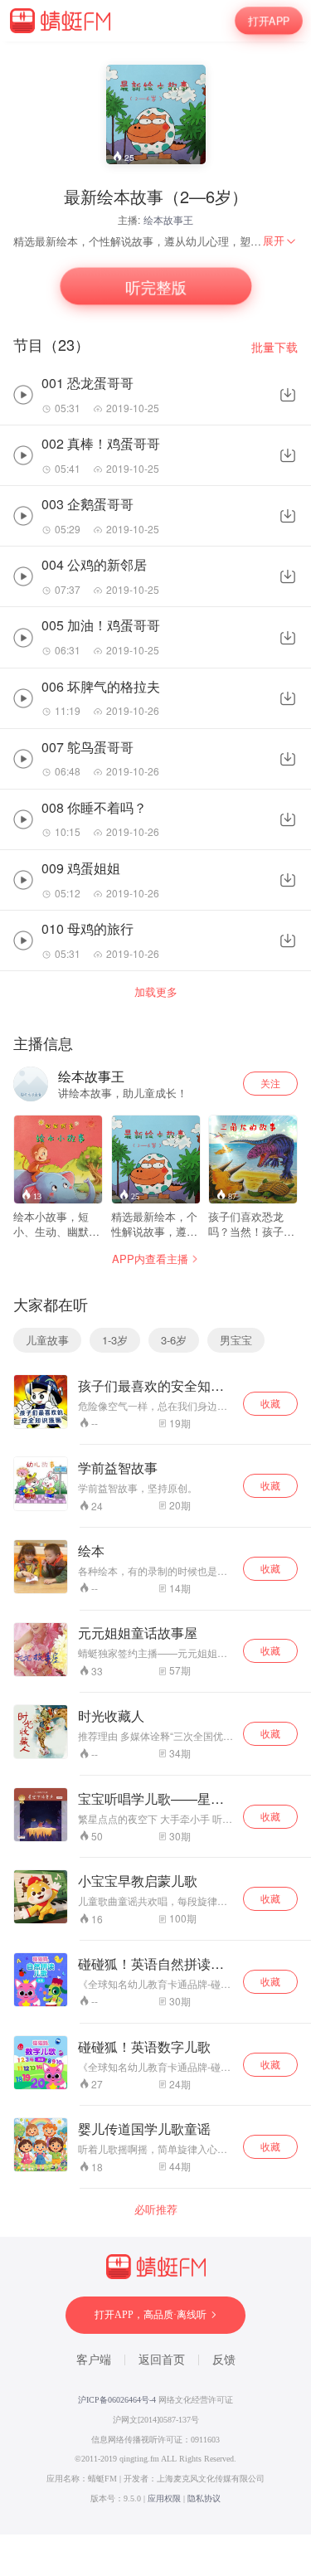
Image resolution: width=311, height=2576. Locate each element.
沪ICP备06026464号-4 (117, 2400)
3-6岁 (174, 1340)
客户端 (94, 2360)
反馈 (224, 2360)
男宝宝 (236, 1340)
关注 (270, 1083)
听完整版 (156, 287)
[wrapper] (155, 1288)
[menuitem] (280, 241)
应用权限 (164, 2498)
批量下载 (275, 347)
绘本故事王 (168, 219)
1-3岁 (115, 1340)
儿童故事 (47, 1340)
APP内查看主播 (150, 1259)
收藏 (270, 1403)
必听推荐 (156, 2209)
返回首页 (162, 2360)
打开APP (268, 20)
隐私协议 (204, 2498)
